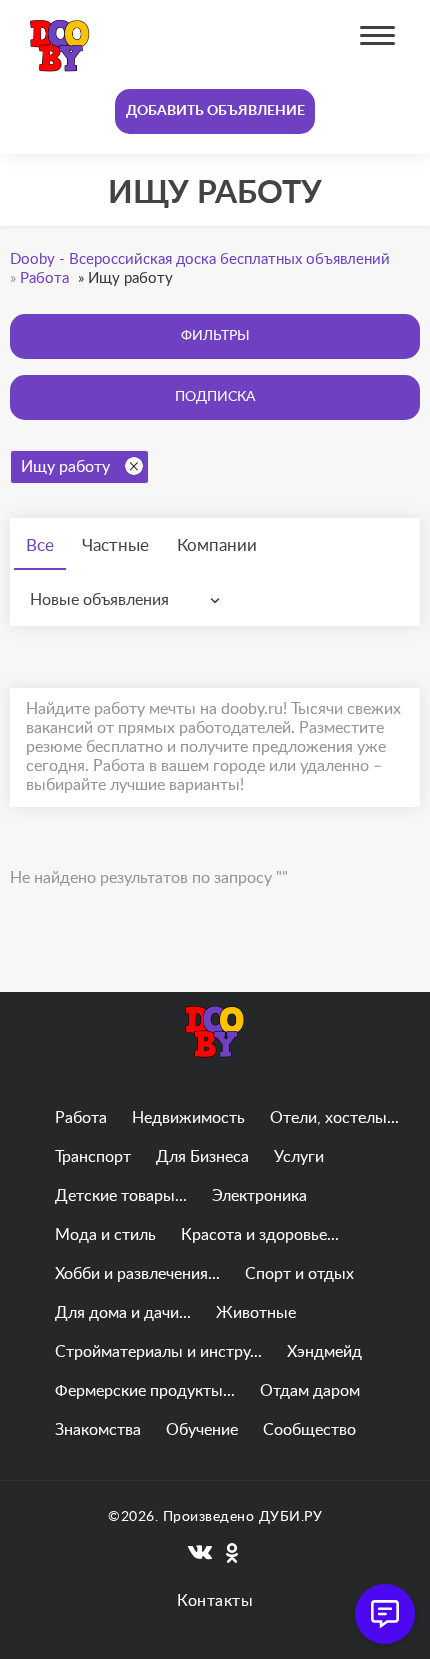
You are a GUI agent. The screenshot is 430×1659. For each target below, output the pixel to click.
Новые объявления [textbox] (99, 600)
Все (40, 545)
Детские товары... (121, 1196)
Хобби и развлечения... (137, 1274)
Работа (81, 1118)
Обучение (202, 1430)
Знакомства (98, 1430)
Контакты (215, 1601)
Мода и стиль (105, 1235)
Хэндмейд (324, 1352)
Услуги (299, 1157)
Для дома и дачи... (123, 1313)
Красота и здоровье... (260, 1235)
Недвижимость (188, 1118)
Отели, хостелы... (334, 1118)
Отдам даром (310, 1391)
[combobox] (129, 600)
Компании (217, 545)
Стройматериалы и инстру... (158, 1352)
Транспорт (93, 1157)
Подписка (215, 397)
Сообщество (309, 1430)
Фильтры (215, 336)
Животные (256, 1313)
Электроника (259, 1196)
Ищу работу (65, 467)
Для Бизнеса (202, 1157)
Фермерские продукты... (145, 1391)
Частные (115, 545)
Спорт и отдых (299, 1274)
